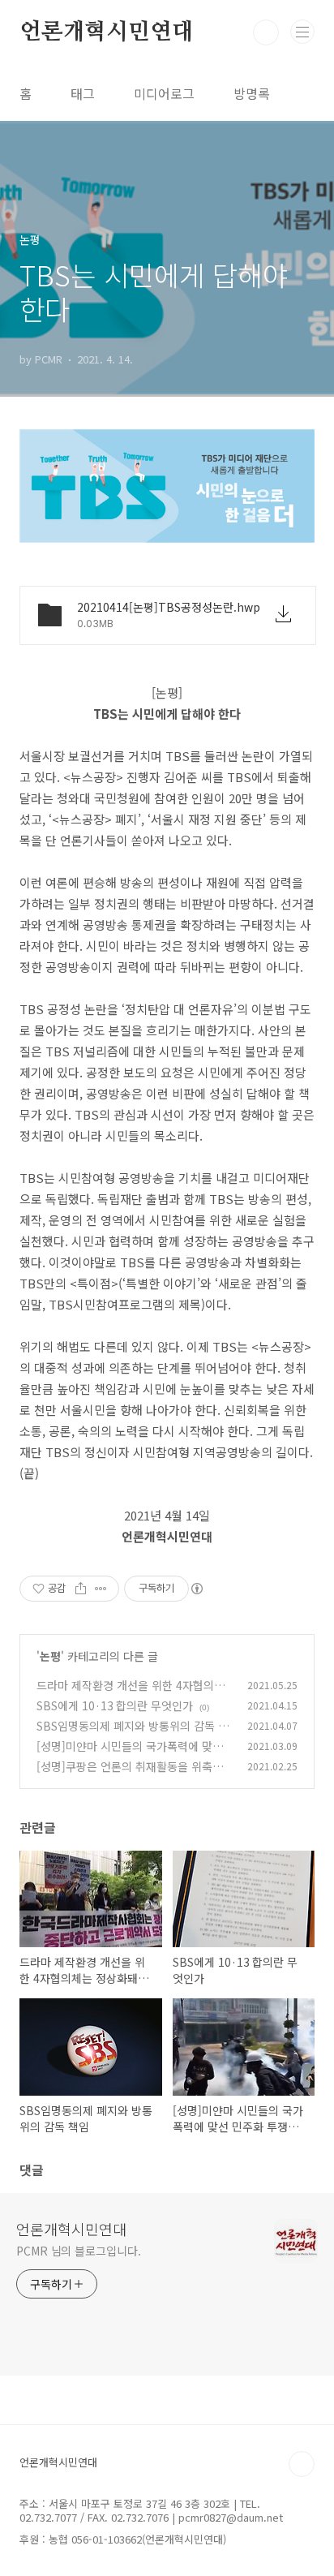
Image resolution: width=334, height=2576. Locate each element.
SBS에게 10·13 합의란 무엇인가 (115, 1705)
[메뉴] (302, 32)
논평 (50, 1656)
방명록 (252, 93)
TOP (302, 2464)
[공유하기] (81, 1589)
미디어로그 (164, 93)
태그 (83, 93)
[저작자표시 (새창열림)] (196, 1589)
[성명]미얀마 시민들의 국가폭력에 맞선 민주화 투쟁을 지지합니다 (130, 1755)
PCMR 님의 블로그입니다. (79, 2251)
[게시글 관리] (101, 1589)
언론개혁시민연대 (106, 32)
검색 (266, 32)
